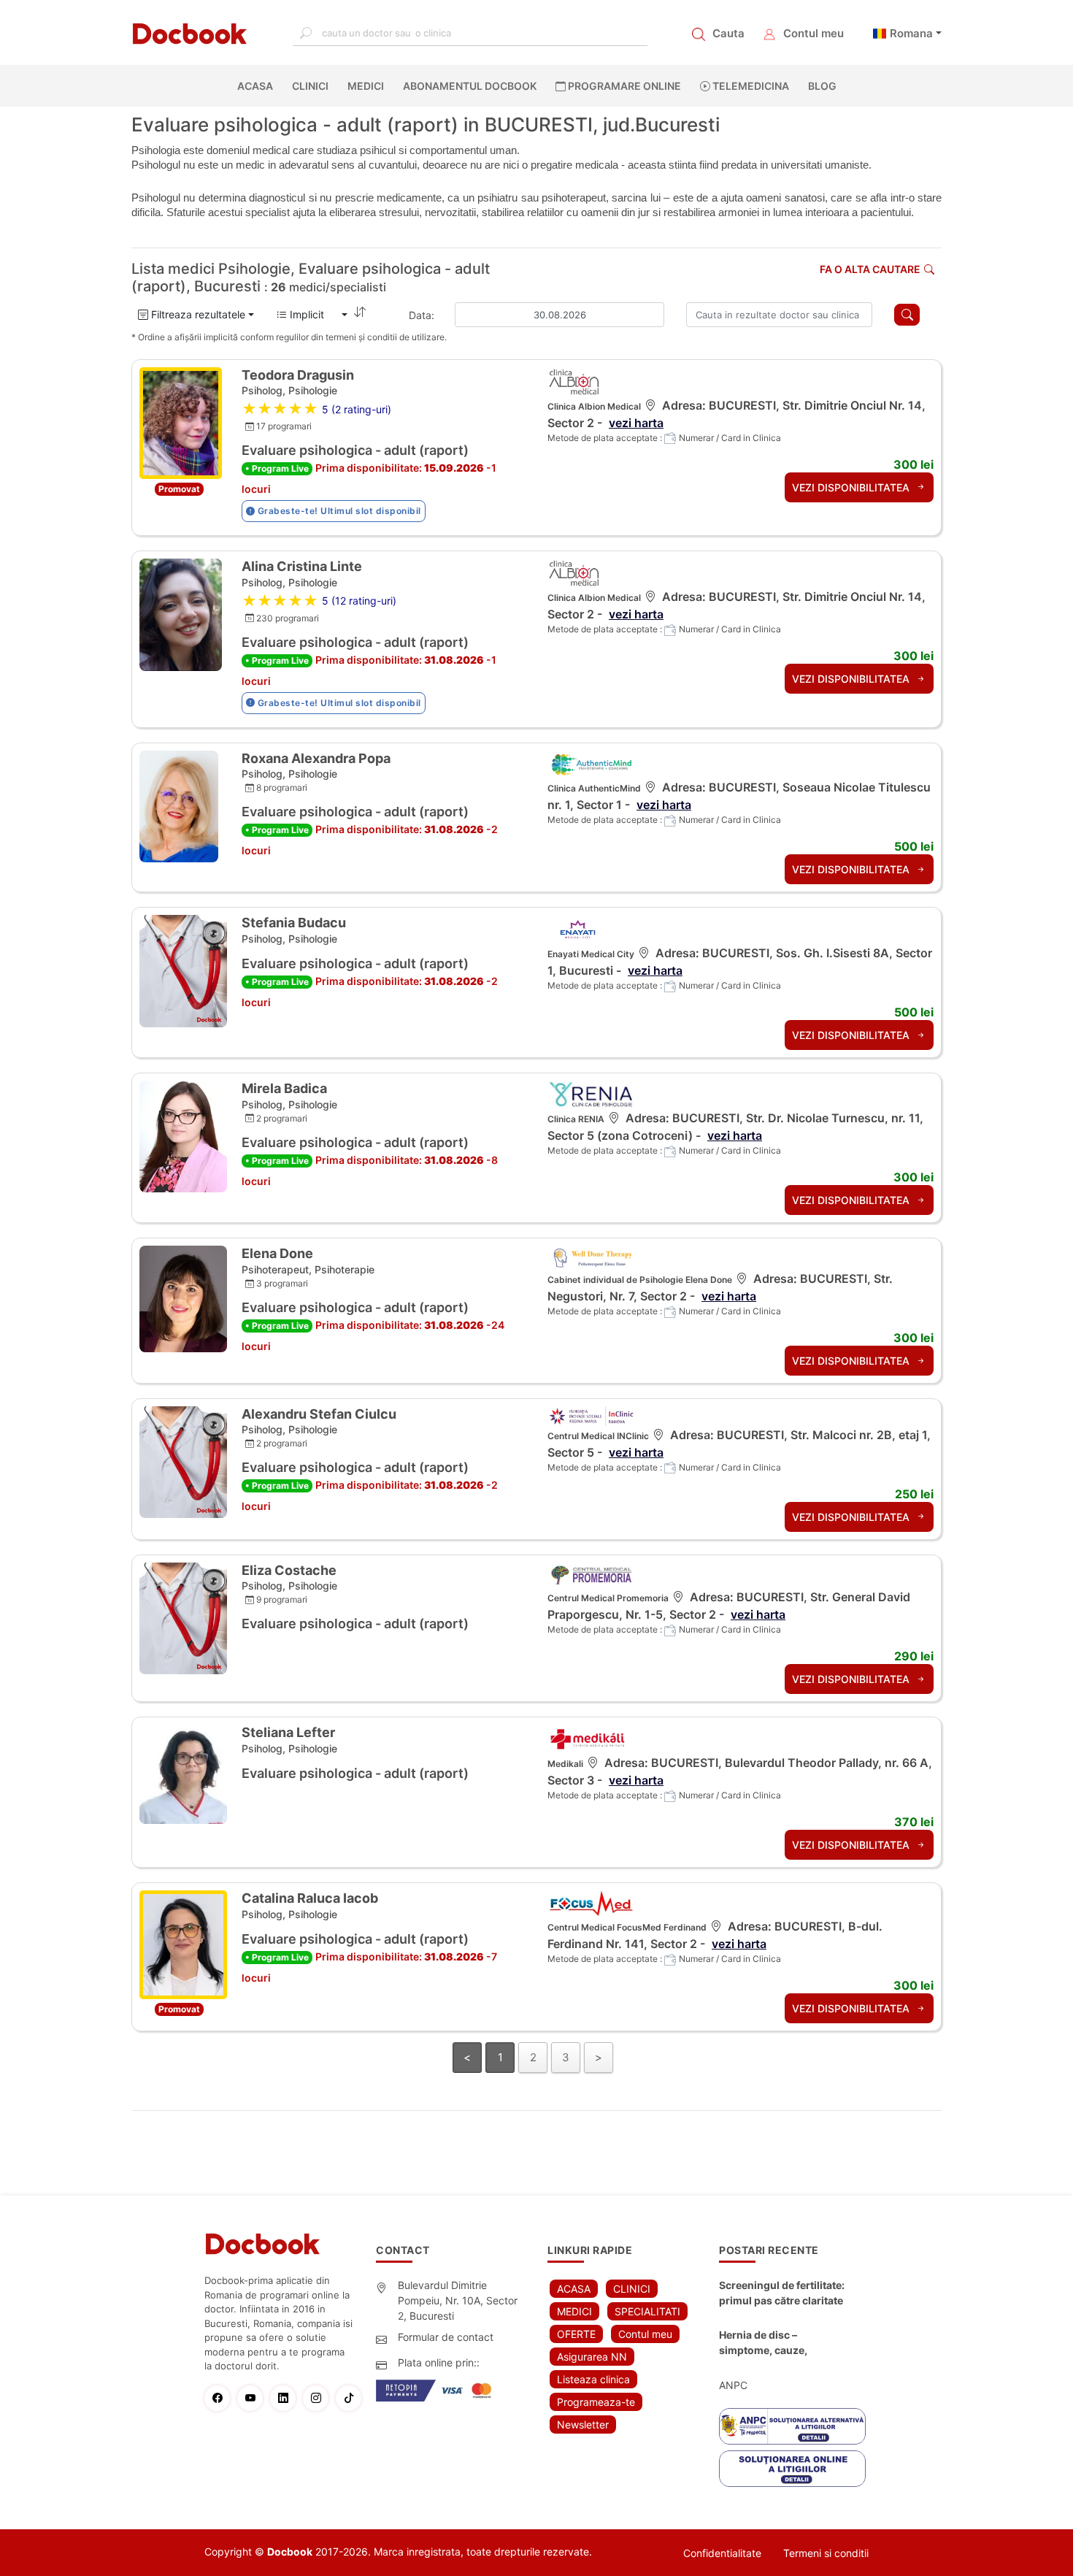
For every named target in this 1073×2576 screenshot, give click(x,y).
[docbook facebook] (221, 2398)
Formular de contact (446, 2337)
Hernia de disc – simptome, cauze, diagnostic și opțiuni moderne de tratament (774, 2343)
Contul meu (814, 33)
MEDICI (366, 86)
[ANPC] (792, 2426)
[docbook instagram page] (319, 2398)
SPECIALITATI (647, 2311)
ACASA (258, 86)
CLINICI (310, 86)
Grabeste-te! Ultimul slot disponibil (338, 511)
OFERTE (576, 2334)
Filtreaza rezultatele (197, 314)
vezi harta (636, 423)
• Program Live (277, 468)
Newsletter (583, 2424)
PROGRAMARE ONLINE (623, 86)
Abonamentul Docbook (470, 86)
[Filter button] (907, 315)
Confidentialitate (722, 2553)
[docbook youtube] (254, 2398)
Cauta (728, 33)
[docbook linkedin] (286, 2398)
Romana (911, 33)
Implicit (313, 314)
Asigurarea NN (592, 2357)
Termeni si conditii (826, 2553)
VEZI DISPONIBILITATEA (852, 487)
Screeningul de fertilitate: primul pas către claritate (782, 2293)
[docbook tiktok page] (352, 2398)
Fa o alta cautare (870, 269)
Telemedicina (750, 86)
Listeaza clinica (593, 2379)
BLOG (822, 86)
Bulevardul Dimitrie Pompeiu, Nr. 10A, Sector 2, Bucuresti (458, 2300)
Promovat (179, 489)
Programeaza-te (596, 2402)
